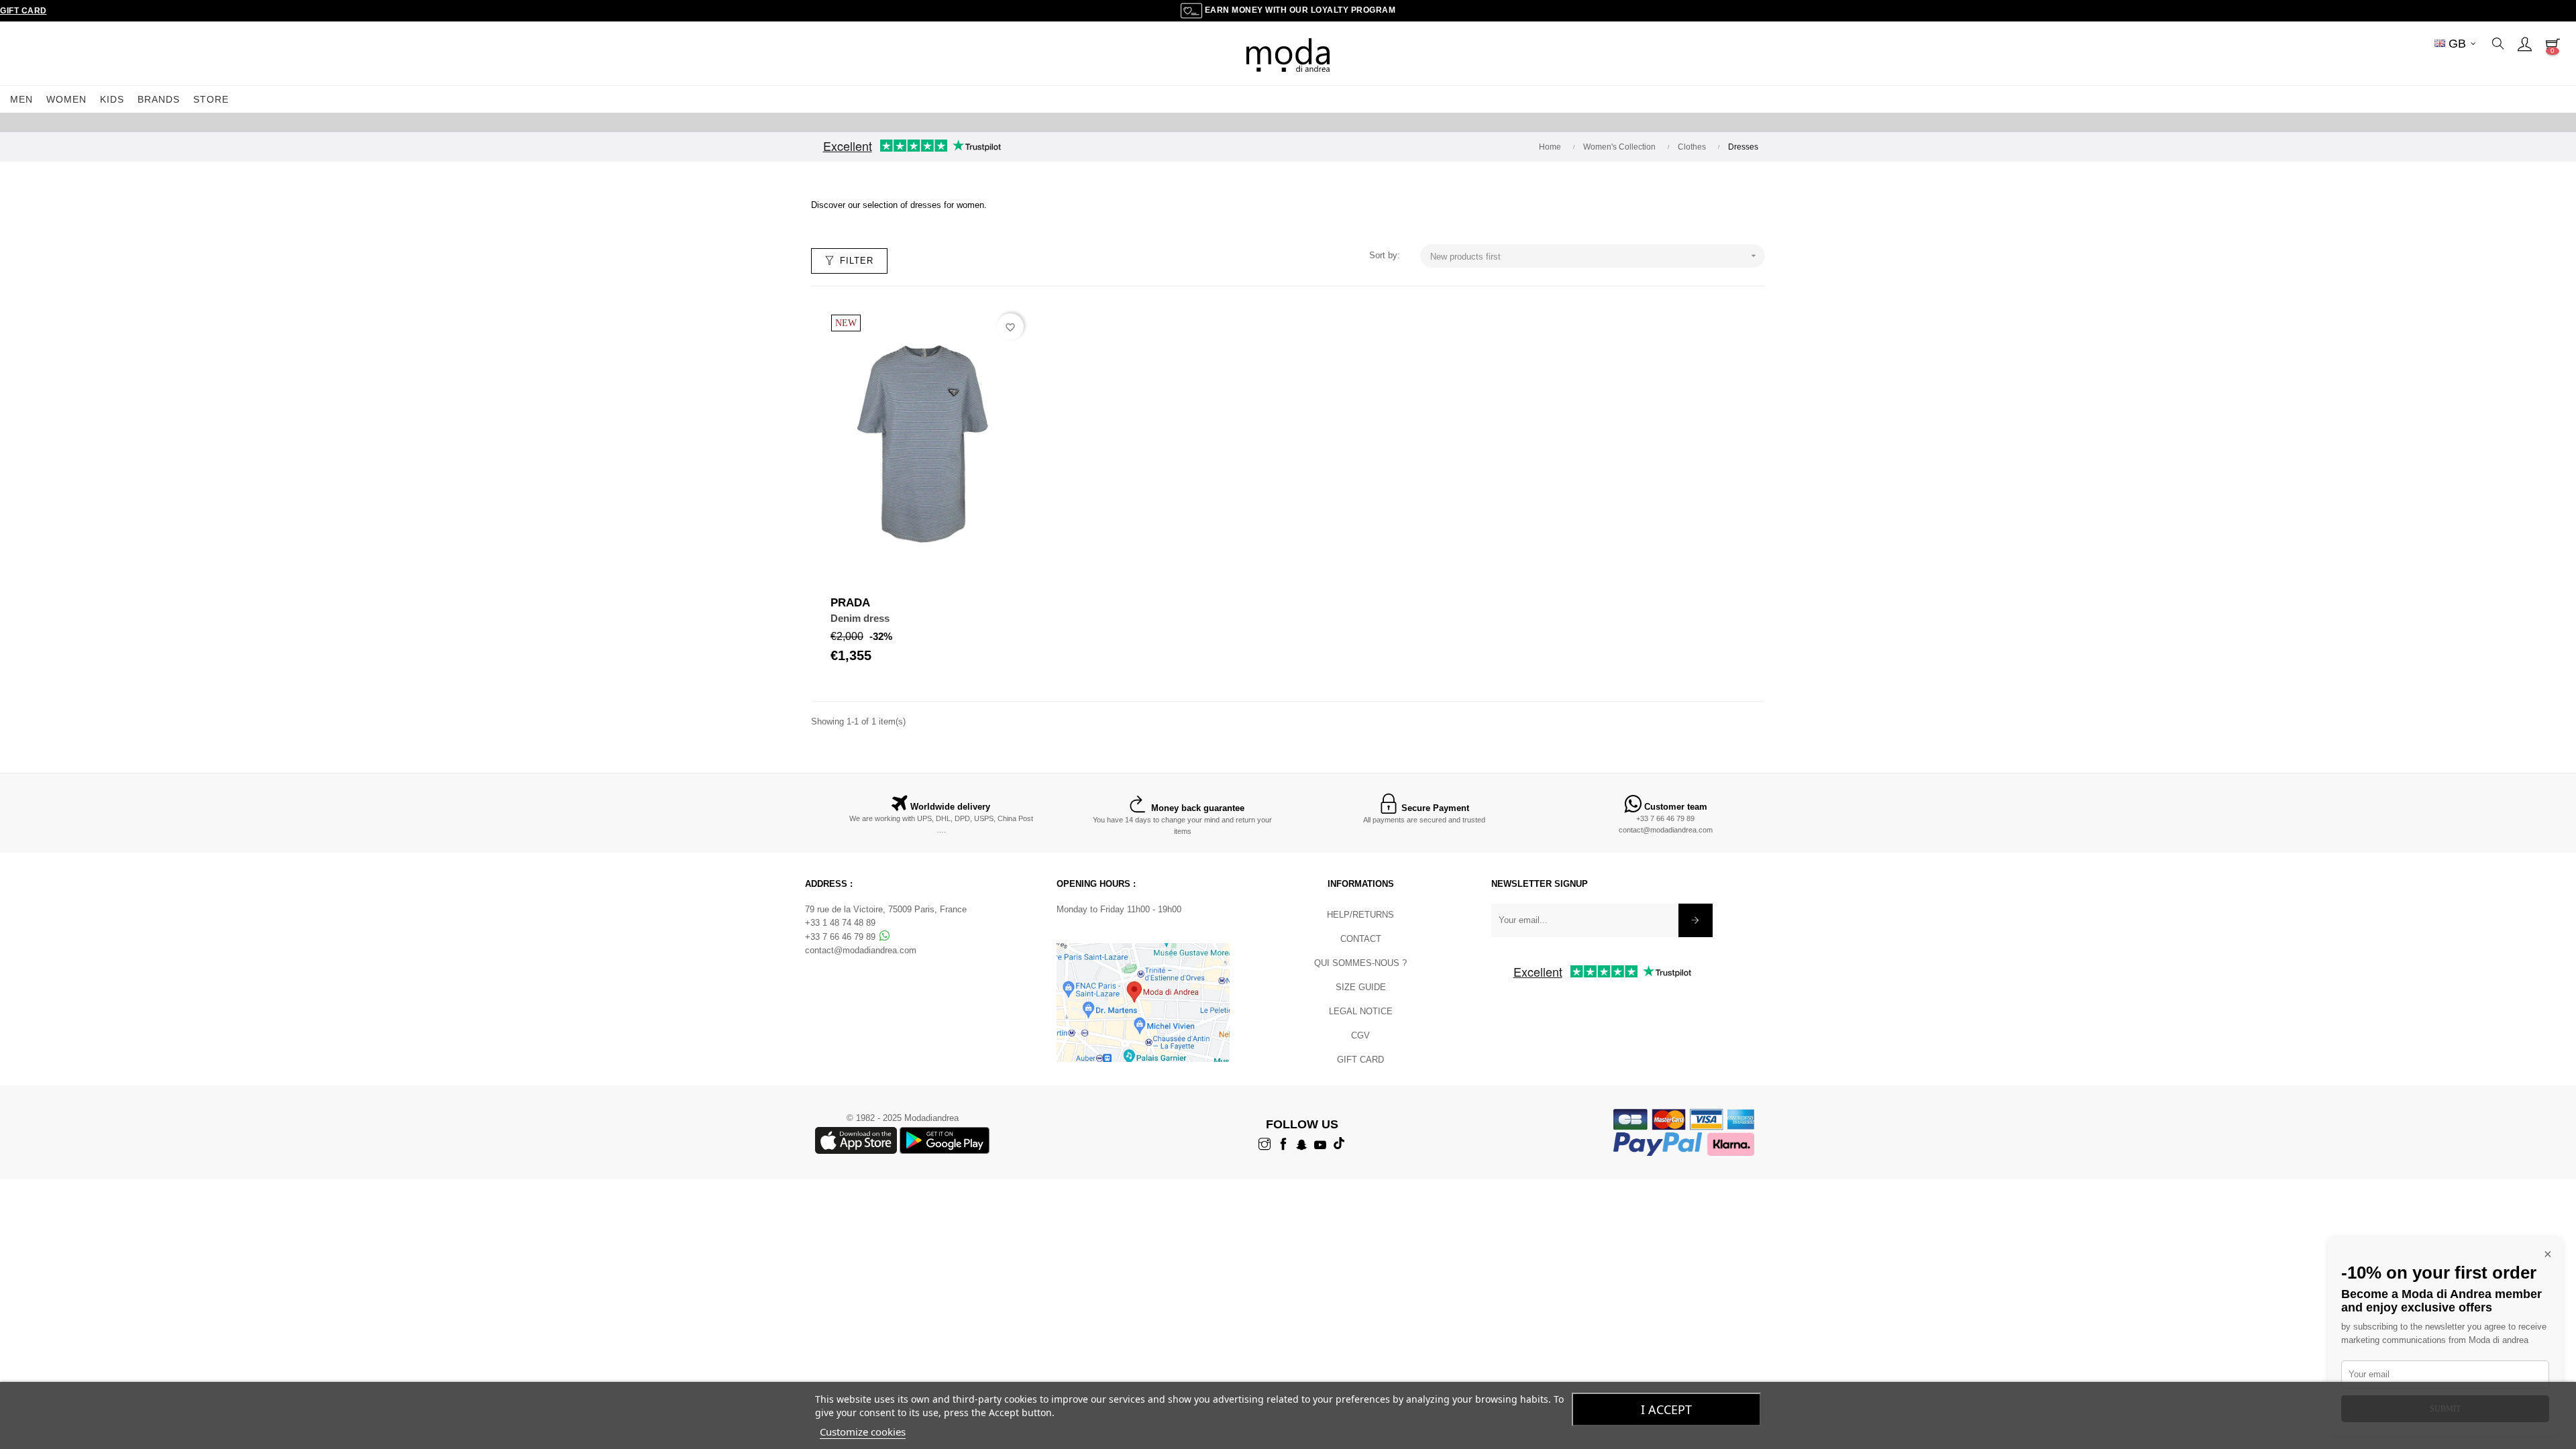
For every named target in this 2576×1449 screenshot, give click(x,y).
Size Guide (1361, 987)
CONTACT (1361, 939)
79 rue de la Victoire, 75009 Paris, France (886, 909)
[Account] (2524, 44)
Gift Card (23, 11)
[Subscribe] (1696, 920)
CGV (1360, 1035)
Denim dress (860, 618)
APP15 (1377, 122)
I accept (1666, 1409)
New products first (1595, 256)
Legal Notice (1361, 1011)
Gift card (1360, 1060)
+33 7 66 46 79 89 (1665, 818)
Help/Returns (1360, 915)
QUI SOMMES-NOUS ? (1360, 963)
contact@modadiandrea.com (1666, 830)
